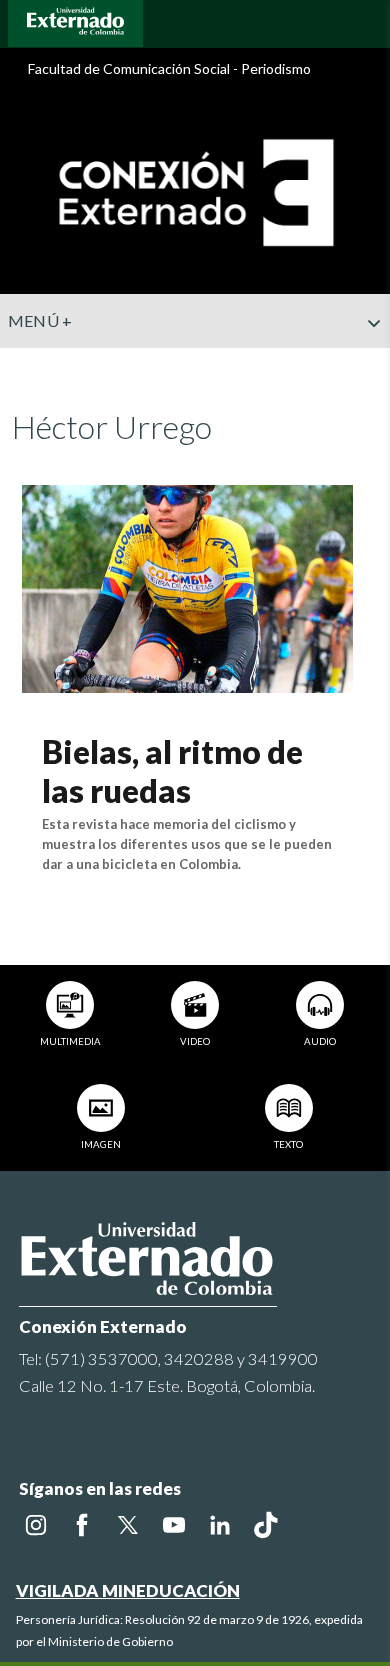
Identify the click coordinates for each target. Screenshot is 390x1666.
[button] (367, 363)
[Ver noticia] (187, 586)
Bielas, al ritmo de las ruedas (172, 770)
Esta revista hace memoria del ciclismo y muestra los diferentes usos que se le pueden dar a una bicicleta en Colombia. (187, 844)
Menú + (40, 320)
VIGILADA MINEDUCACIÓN (128, 1590)
